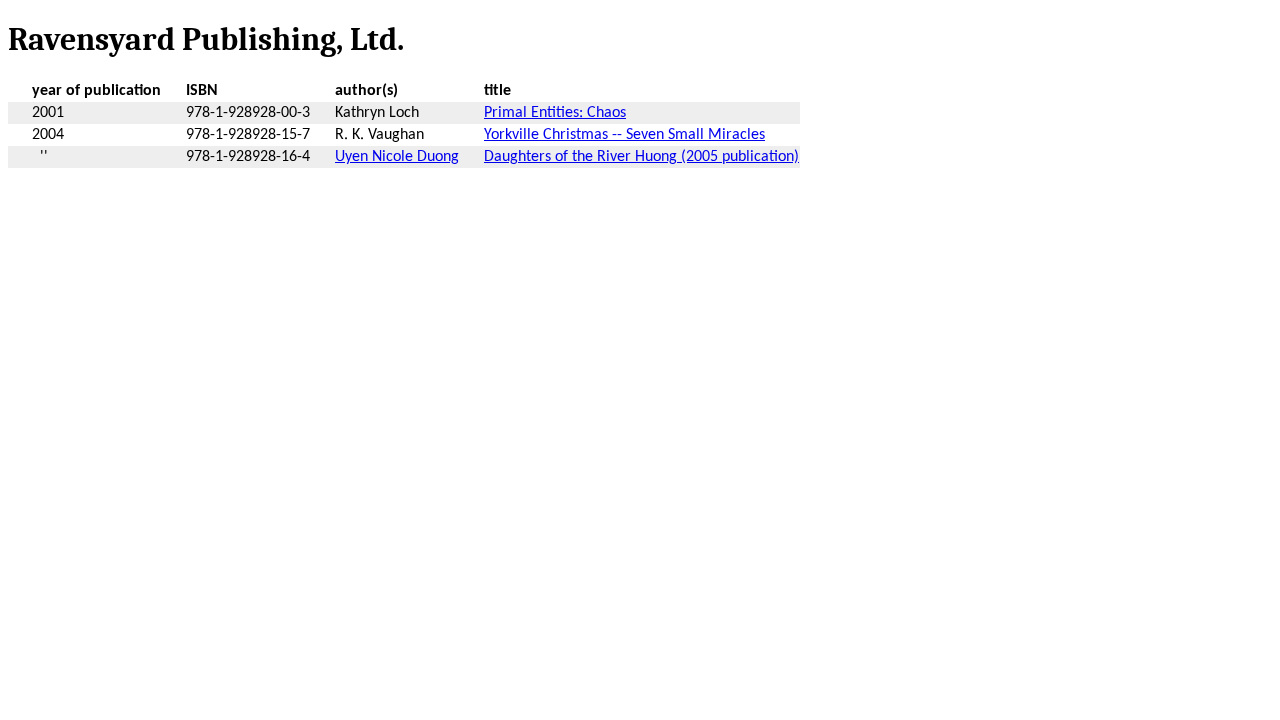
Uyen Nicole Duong (397, 157)
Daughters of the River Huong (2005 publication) (641, 157)
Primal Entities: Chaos (555, 113)
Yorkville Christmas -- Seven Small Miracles (624, 135)
